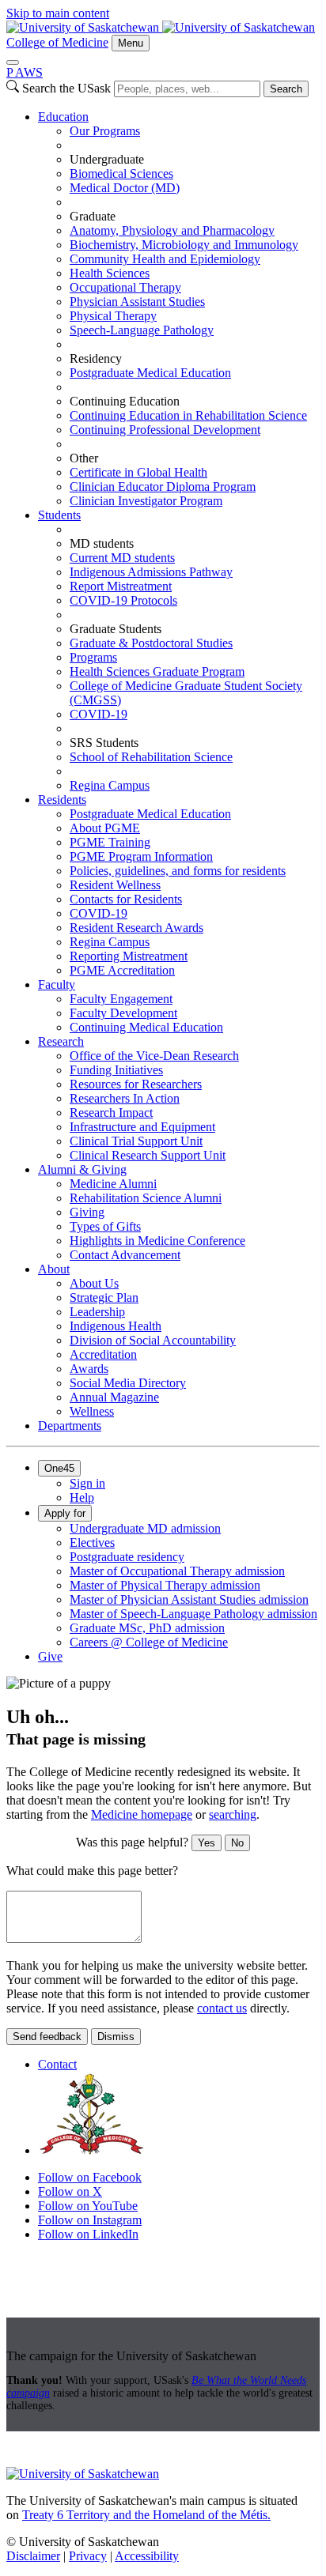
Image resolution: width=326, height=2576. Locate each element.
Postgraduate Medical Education (150, 373)
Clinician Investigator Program (146, 501)
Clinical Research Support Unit (148, 1155)
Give (50, 1656)
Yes (207, 1843)
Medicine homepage (142, 1814)
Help (82, 1497)
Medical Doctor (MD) (125, 188)
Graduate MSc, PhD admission (147, 1628)
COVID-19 (99, 714)
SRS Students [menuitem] (104, 743)
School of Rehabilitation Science (151, 757)
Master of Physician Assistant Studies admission (189, 1599)
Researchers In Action (125, 1098)
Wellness (92, 1411)
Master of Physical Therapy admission (165, 1585)
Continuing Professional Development (165, 430)
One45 (59, 1468)
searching (233, 1814)
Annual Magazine (114, 1397)
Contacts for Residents (126, 899)
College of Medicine (57, 42)
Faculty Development (123, 1013)
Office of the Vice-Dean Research (154, 1056)
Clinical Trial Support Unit (136, 1141)
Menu (131, 43)
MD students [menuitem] (102, 543)
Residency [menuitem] (96, 358)
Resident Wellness (115, 885)
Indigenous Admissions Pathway (151, 572)
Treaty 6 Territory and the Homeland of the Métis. (146, 2515)
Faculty (57, 984)
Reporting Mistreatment (129, 956)
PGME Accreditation (122, 970)
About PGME (105, 828)
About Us (94, 1283)
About (54, 1269)
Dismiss (116, 2037)
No (237, 1843)
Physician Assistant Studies (137, 302)
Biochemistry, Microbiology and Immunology (184, 245)
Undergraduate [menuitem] (107, 159)
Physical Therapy (113, 316)
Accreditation (103, 1354)
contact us (222, 2008)
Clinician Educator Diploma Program (163, 487)
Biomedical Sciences (121, 173)
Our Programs (105, 131)
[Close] (13, 62)
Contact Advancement (125, 1255)
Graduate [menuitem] (93, 216)
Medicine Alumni (113, 1184)
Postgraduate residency (127, 1557)
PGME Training (110, 842)
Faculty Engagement (121, 999)
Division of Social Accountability (153, 1340)
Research (61, 1041)
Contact (57, 2064)
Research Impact (111, 1113)
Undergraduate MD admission (145, 1528)
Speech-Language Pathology (142, 330)
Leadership (97, 1312)
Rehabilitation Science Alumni (146, 1198)
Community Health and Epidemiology (165, 259)
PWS (25, 72)
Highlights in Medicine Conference (157, 1241)
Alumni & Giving (82, 1169)
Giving (87, 1212)
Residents (62, 800)
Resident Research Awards (136, 928)
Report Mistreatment (121, 586)
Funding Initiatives (116, 1070)
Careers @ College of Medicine (149, 1642)
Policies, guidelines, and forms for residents (178, 871)
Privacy (88, 2556)
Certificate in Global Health (138, 472)
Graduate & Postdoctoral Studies (151, 643)
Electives (92, 1543)
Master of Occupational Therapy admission (177, 1571)
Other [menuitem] (84, 458)
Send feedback (47, 2037)
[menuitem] (179, 309)
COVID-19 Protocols (123, 600)
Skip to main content (58, 13)
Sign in (87, 1483)
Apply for (65, 1513)
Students (59, 515)
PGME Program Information (141, 856)
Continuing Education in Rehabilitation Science (188, 415)
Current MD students (122, 558)
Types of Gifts (105, 1226)
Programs (93, 657)
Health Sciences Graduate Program (157, 671)
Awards (89, 1369)
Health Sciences (110, 273)
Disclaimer (33, 2556)
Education (63, 117)
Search (286, 89)
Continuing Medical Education (146, 1027)
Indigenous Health (116, 1326)
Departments (70, 1426)
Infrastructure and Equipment (142, 1127)
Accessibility (147, 2556)
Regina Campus (110, 785)
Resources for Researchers (136, 1084)
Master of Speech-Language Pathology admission (193, 1614)
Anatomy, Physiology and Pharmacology (172, 230)
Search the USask (66, 88)
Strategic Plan (104, 1297)
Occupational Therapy (125, 287)
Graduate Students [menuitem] (116, 629)
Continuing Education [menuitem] (125, 401)
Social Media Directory (128, 1383)
